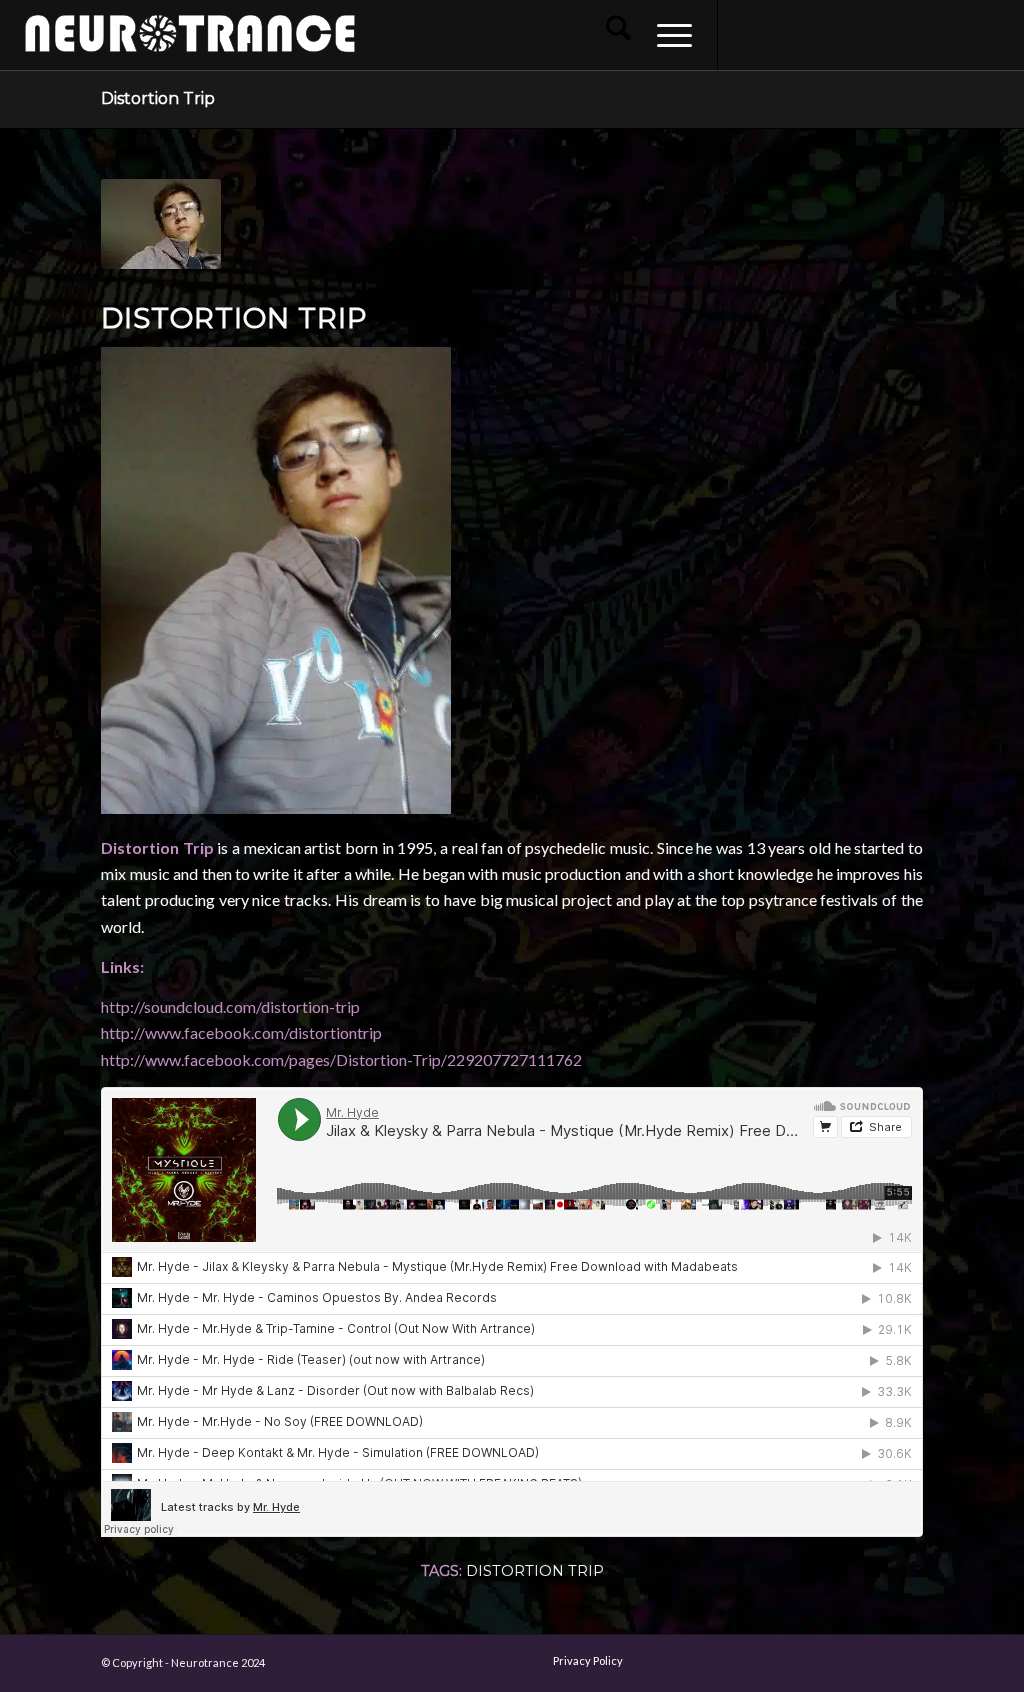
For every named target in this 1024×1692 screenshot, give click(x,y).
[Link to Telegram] (959, 34)
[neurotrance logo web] (190, 45)
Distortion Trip (158, 98)
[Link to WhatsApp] (929, 34)
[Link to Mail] (899, 34)
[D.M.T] (1008, 846)
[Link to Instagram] (779, 34)
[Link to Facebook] (749, 34)
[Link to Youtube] (809, 34)
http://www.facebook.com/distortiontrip (241, 1032)
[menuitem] (618, 35)
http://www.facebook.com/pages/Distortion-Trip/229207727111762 (341, 1059)
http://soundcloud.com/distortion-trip (230, 1006)
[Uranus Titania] (15, 846)
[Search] (618, 35)
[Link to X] (839, 34)
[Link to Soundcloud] (869, 34)
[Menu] (668, 35)
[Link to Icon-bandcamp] (989, 34)
